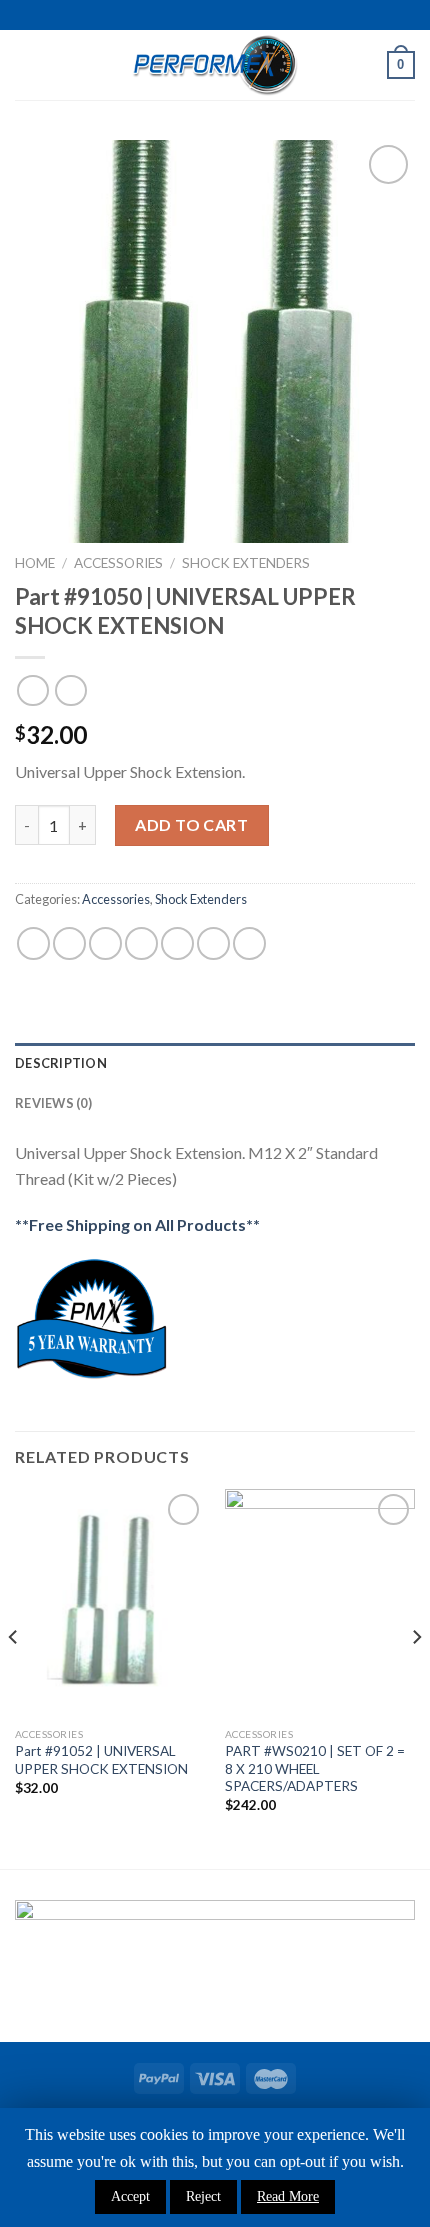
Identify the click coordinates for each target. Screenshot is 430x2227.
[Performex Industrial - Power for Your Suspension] (215, 65)
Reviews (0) (53, 1103)
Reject (203, 2196)
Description (61, 1063)
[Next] (416, 1677)
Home (35, 563)
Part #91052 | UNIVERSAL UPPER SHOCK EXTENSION (101, 1760)
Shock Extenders (246, 563)
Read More (288, 2196)
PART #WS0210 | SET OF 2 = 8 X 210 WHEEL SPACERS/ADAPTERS (315, 1768)
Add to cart (191, 824)
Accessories (118, 563)
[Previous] (14, 1677)
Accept (130, 2196)
